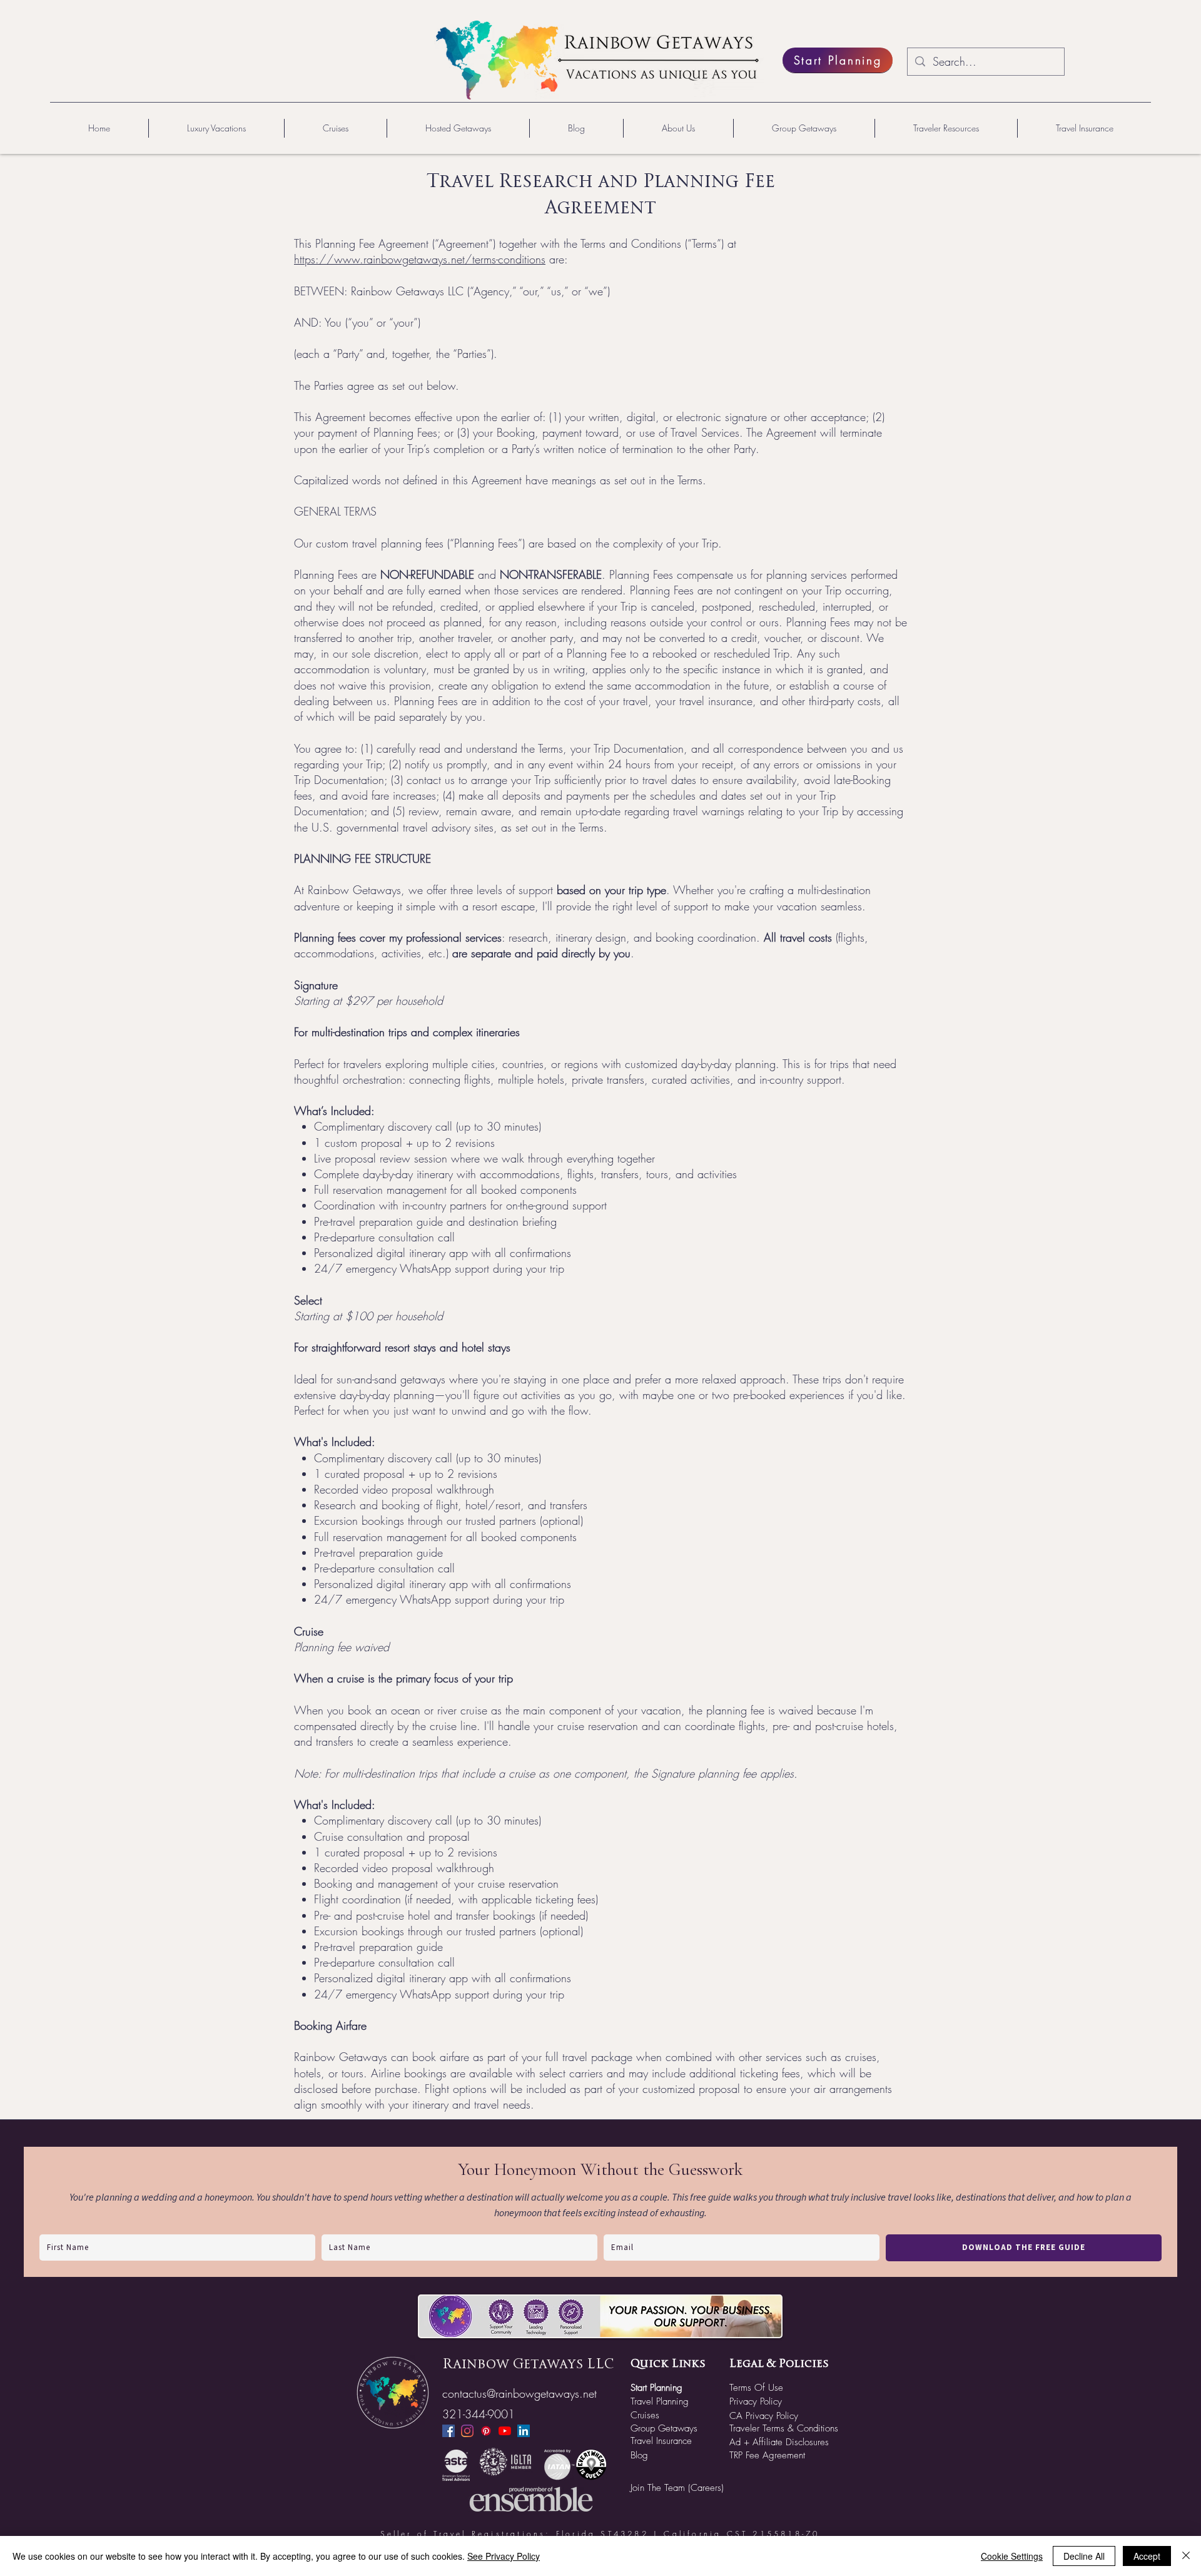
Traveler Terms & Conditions (784, 2428)
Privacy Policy (756, 2401)
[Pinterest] (486, 2431)
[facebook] (448, 2431)
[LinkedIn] (524, 2431)
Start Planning (656, 2388)
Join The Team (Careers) (677, 2488)
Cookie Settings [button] (1012, 2556)
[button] (216, 128)
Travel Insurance (661, 2441)
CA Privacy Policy (764, 2416)
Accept (1147, 2556)
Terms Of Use (756, 2388)
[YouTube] (505, 2431)
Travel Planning (660, 2401)
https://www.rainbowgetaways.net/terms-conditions (420, 259)
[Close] (1186, 2556)
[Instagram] (467, 2431)
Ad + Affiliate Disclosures (779, 2442)
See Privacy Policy (504, 2556)
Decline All (1084, 2556)
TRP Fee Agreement (767, 2455)
